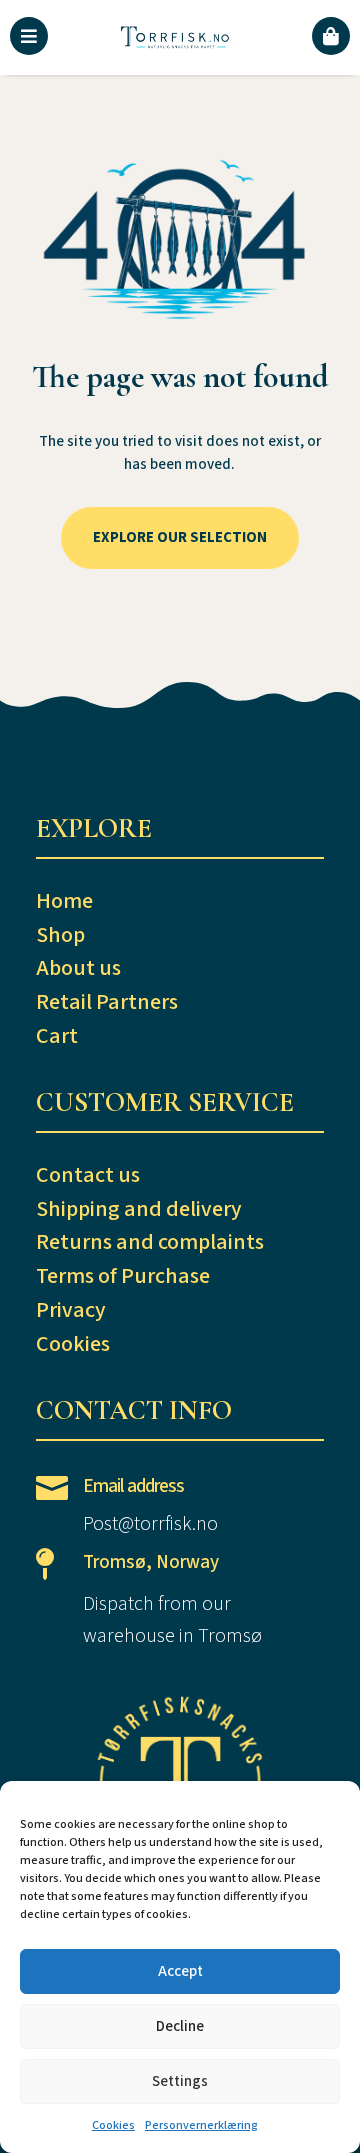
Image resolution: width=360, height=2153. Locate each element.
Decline (180, 2026)
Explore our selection (180, 537)
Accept (180, 1971)
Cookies (113, 2125)
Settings (180, 2081)
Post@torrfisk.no (150, 1524)
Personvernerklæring (201, 2125)
